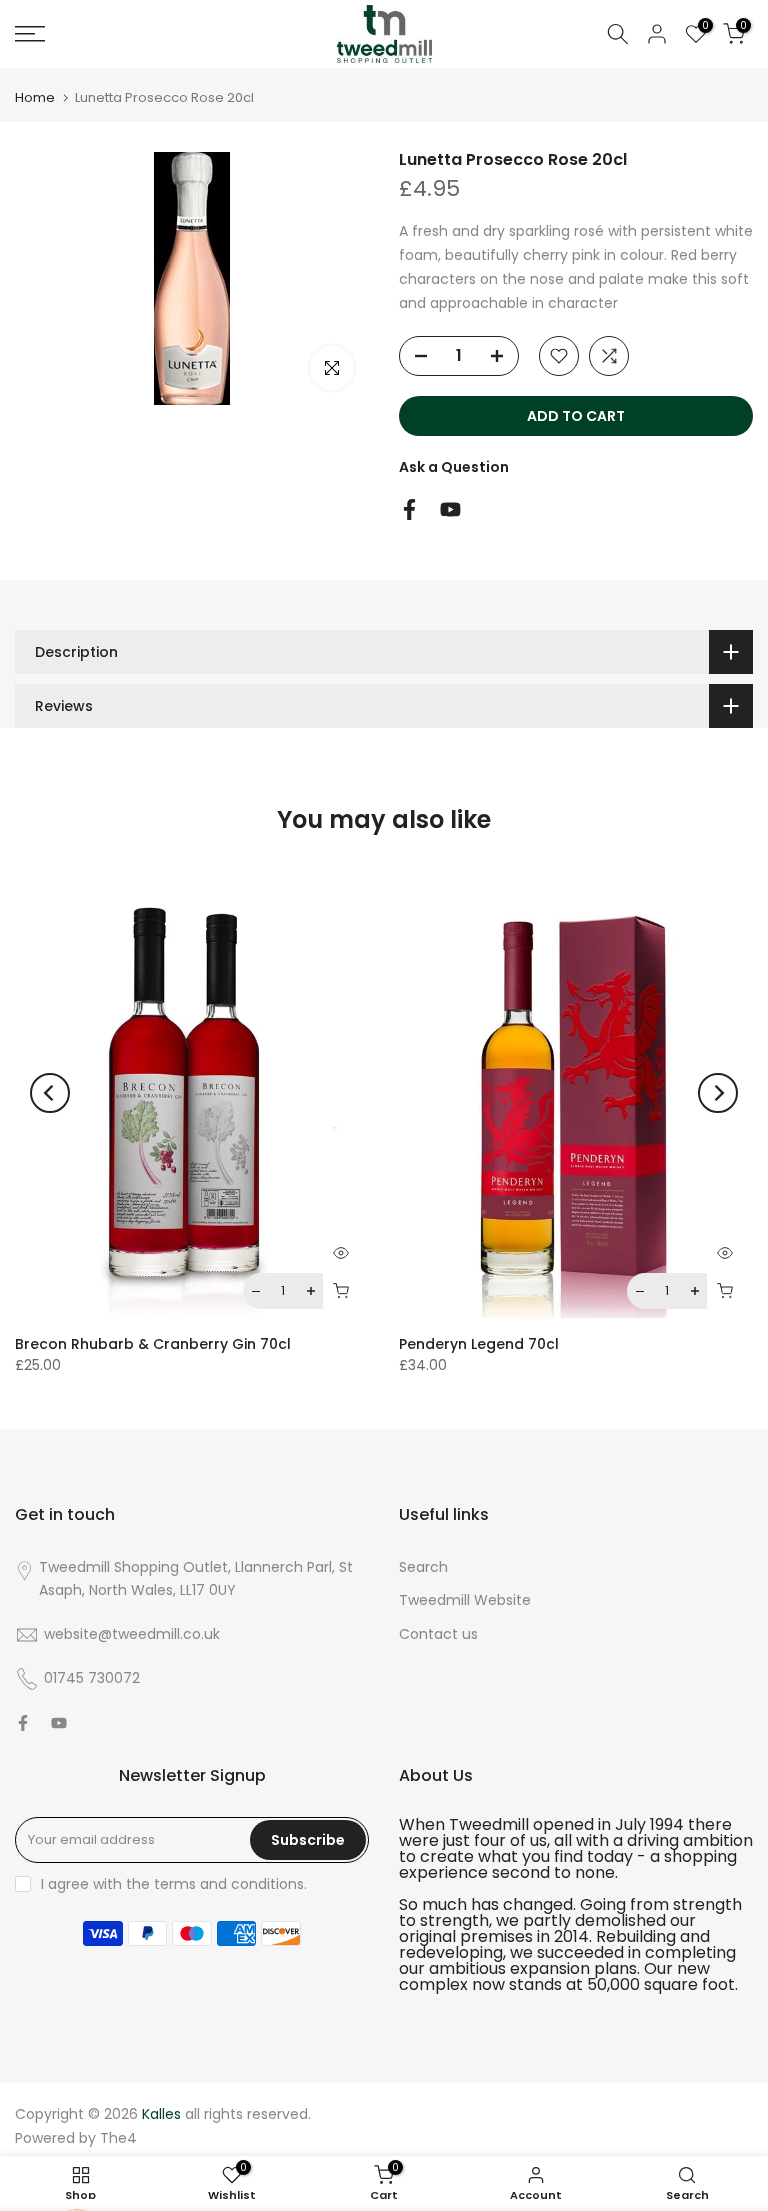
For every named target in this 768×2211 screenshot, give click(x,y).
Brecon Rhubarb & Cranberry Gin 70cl (153, 1345)
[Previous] (50, 1093)
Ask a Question (454, 467)
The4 (118, 2138)
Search (423, 1567)
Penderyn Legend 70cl (479, 1345)
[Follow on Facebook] (409, 509)
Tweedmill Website (465, 1600)
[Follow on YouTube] (450, 509)
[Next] (718, 1093)
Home (35, 97)
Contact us (438, 1634)
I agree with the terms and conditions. (174, 1884)
